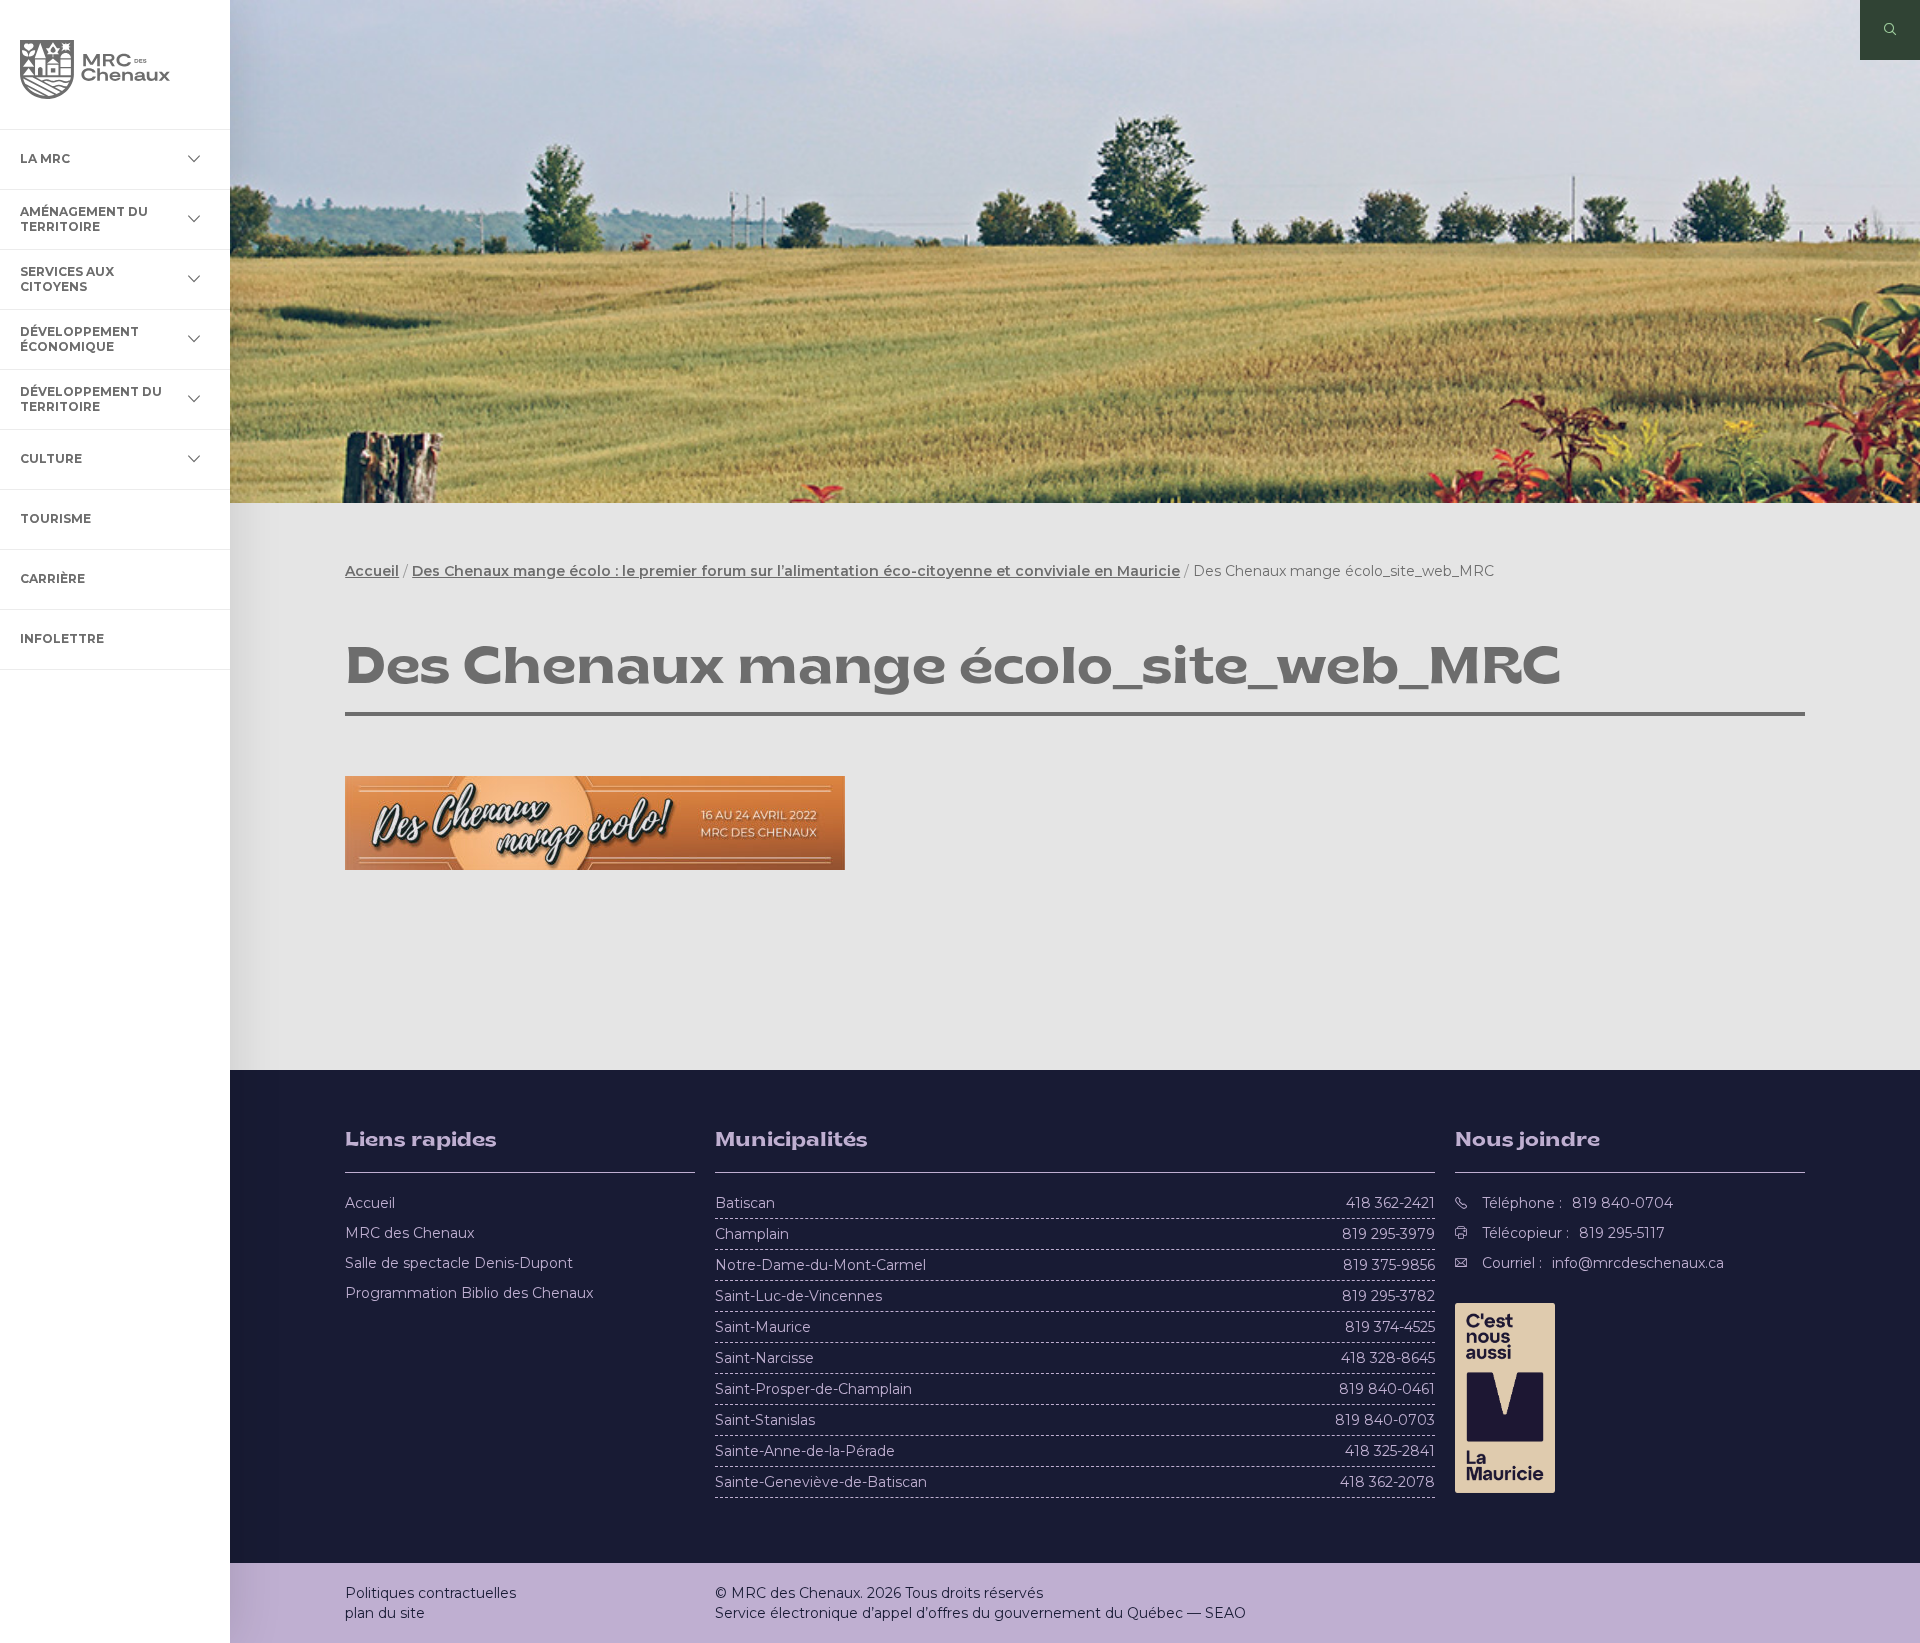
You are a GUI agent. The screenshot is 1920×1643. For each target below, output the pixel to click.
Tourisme (55, 518)
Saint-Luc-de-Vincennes (798, 1296)
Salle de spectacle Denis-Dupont (459, 1263)
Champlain (752, 1234)
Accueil (372, 571)
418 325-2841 (1390, 1451)
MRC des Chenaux (409, 1233)
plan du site (385, 1613)
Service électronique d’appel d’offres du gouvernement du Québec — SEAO (980, 1613)
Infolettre (62, 638)
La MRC (45, 158)
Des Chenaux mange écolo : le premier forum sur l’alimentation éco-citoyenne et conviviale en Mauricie (796, 571)
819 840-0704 (1622, 1203)
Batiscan (745, 1203)
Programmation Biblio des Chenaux (469, 1293)
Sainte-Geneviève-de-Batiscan (821, 1482)
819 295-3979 (1388, 1234)
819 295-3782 (1388, 1296)
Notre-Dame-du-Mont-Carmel (820, 1265)
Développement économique (79, 338)
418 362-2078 (1387, 1482)
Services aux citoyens (67, 278)
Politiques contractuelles (430, 1593)
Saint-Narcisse (764, 1358)
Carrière (52, 578)
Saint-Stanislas (765, 1420)
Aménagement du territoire (84, 218)
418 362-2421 (1390, 1203)
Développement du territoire (91, 398)
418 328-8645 (1388, 1358)
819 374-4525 (1390, 1327)
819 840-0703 (1385, 1420)
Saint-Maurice (763, 1327)
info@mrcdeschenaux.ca (1638, 1263)
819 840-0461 (1387, 1389)
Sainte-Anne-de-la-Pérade (805, 1451)
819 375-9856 (1389, 1265)
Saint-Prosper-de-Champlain (813, 1389)
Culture (51, 458)
